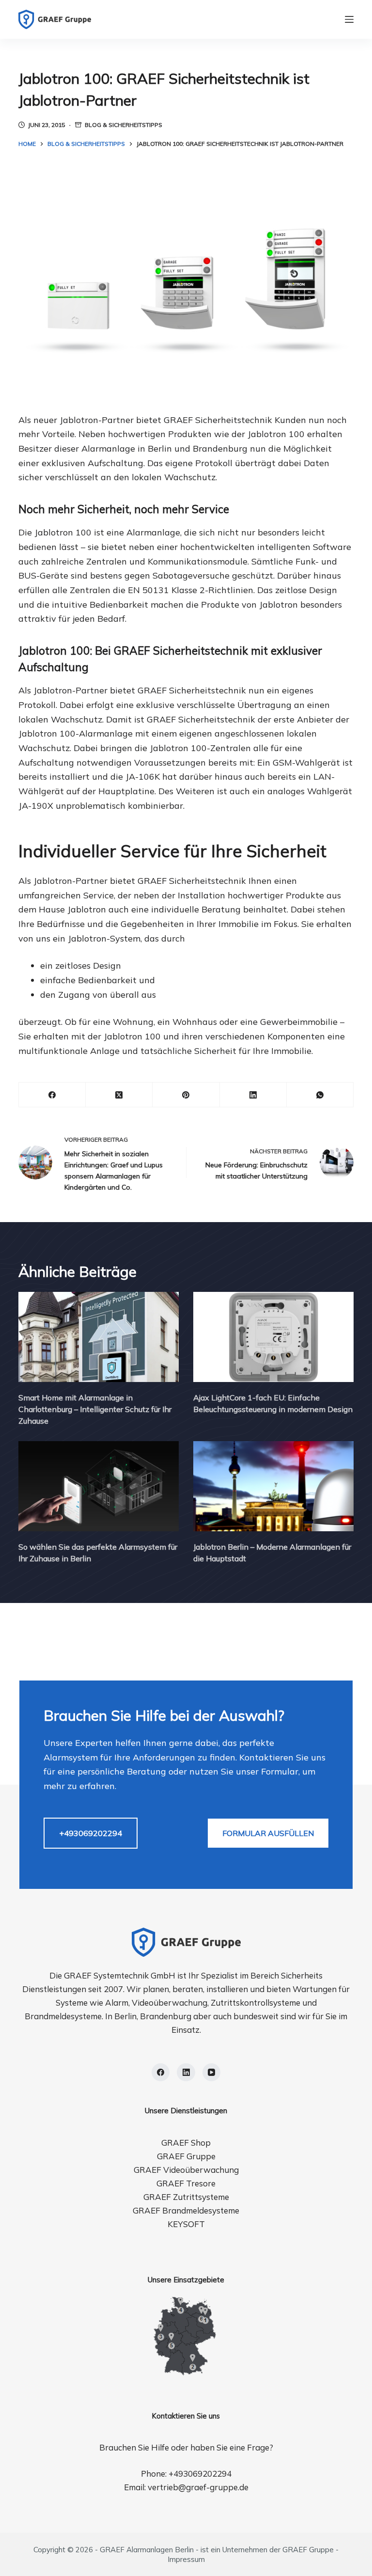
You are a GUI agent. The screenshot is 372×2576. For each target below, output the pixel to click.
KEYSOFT (186, 2224)
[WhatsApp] (320, 1095)
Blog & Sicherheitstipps (124, 125)
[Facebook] (52, 1095)
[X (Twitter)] (119, 1095)
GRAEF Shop (186, 2143)
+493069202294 (91, 1833)
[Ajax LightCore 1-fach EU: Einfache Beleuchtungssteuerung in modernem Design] (273, 1337)
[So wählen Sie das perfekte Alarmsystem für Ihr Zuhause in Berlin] (99, 1486)
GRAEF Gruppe (186, 2156)
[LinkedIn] (253, 1095)
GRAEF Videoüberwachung (186, 2170)
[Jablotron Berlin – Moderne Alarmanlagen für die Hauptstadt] (273, 1486)
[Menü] (349, 19)
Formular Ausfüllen (268, 1833)
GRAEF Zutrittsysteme (186, 2197)
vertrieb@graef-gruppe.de (198, 2487)
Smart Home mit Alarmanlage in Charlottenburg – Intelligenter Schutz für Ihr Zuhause (95, 1409)
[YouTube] (212, 2073)
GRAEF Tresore (186, 2183)
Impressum (186, 2559)
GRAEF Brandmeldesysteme (186, 2210)
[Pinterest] (186, 1095)
